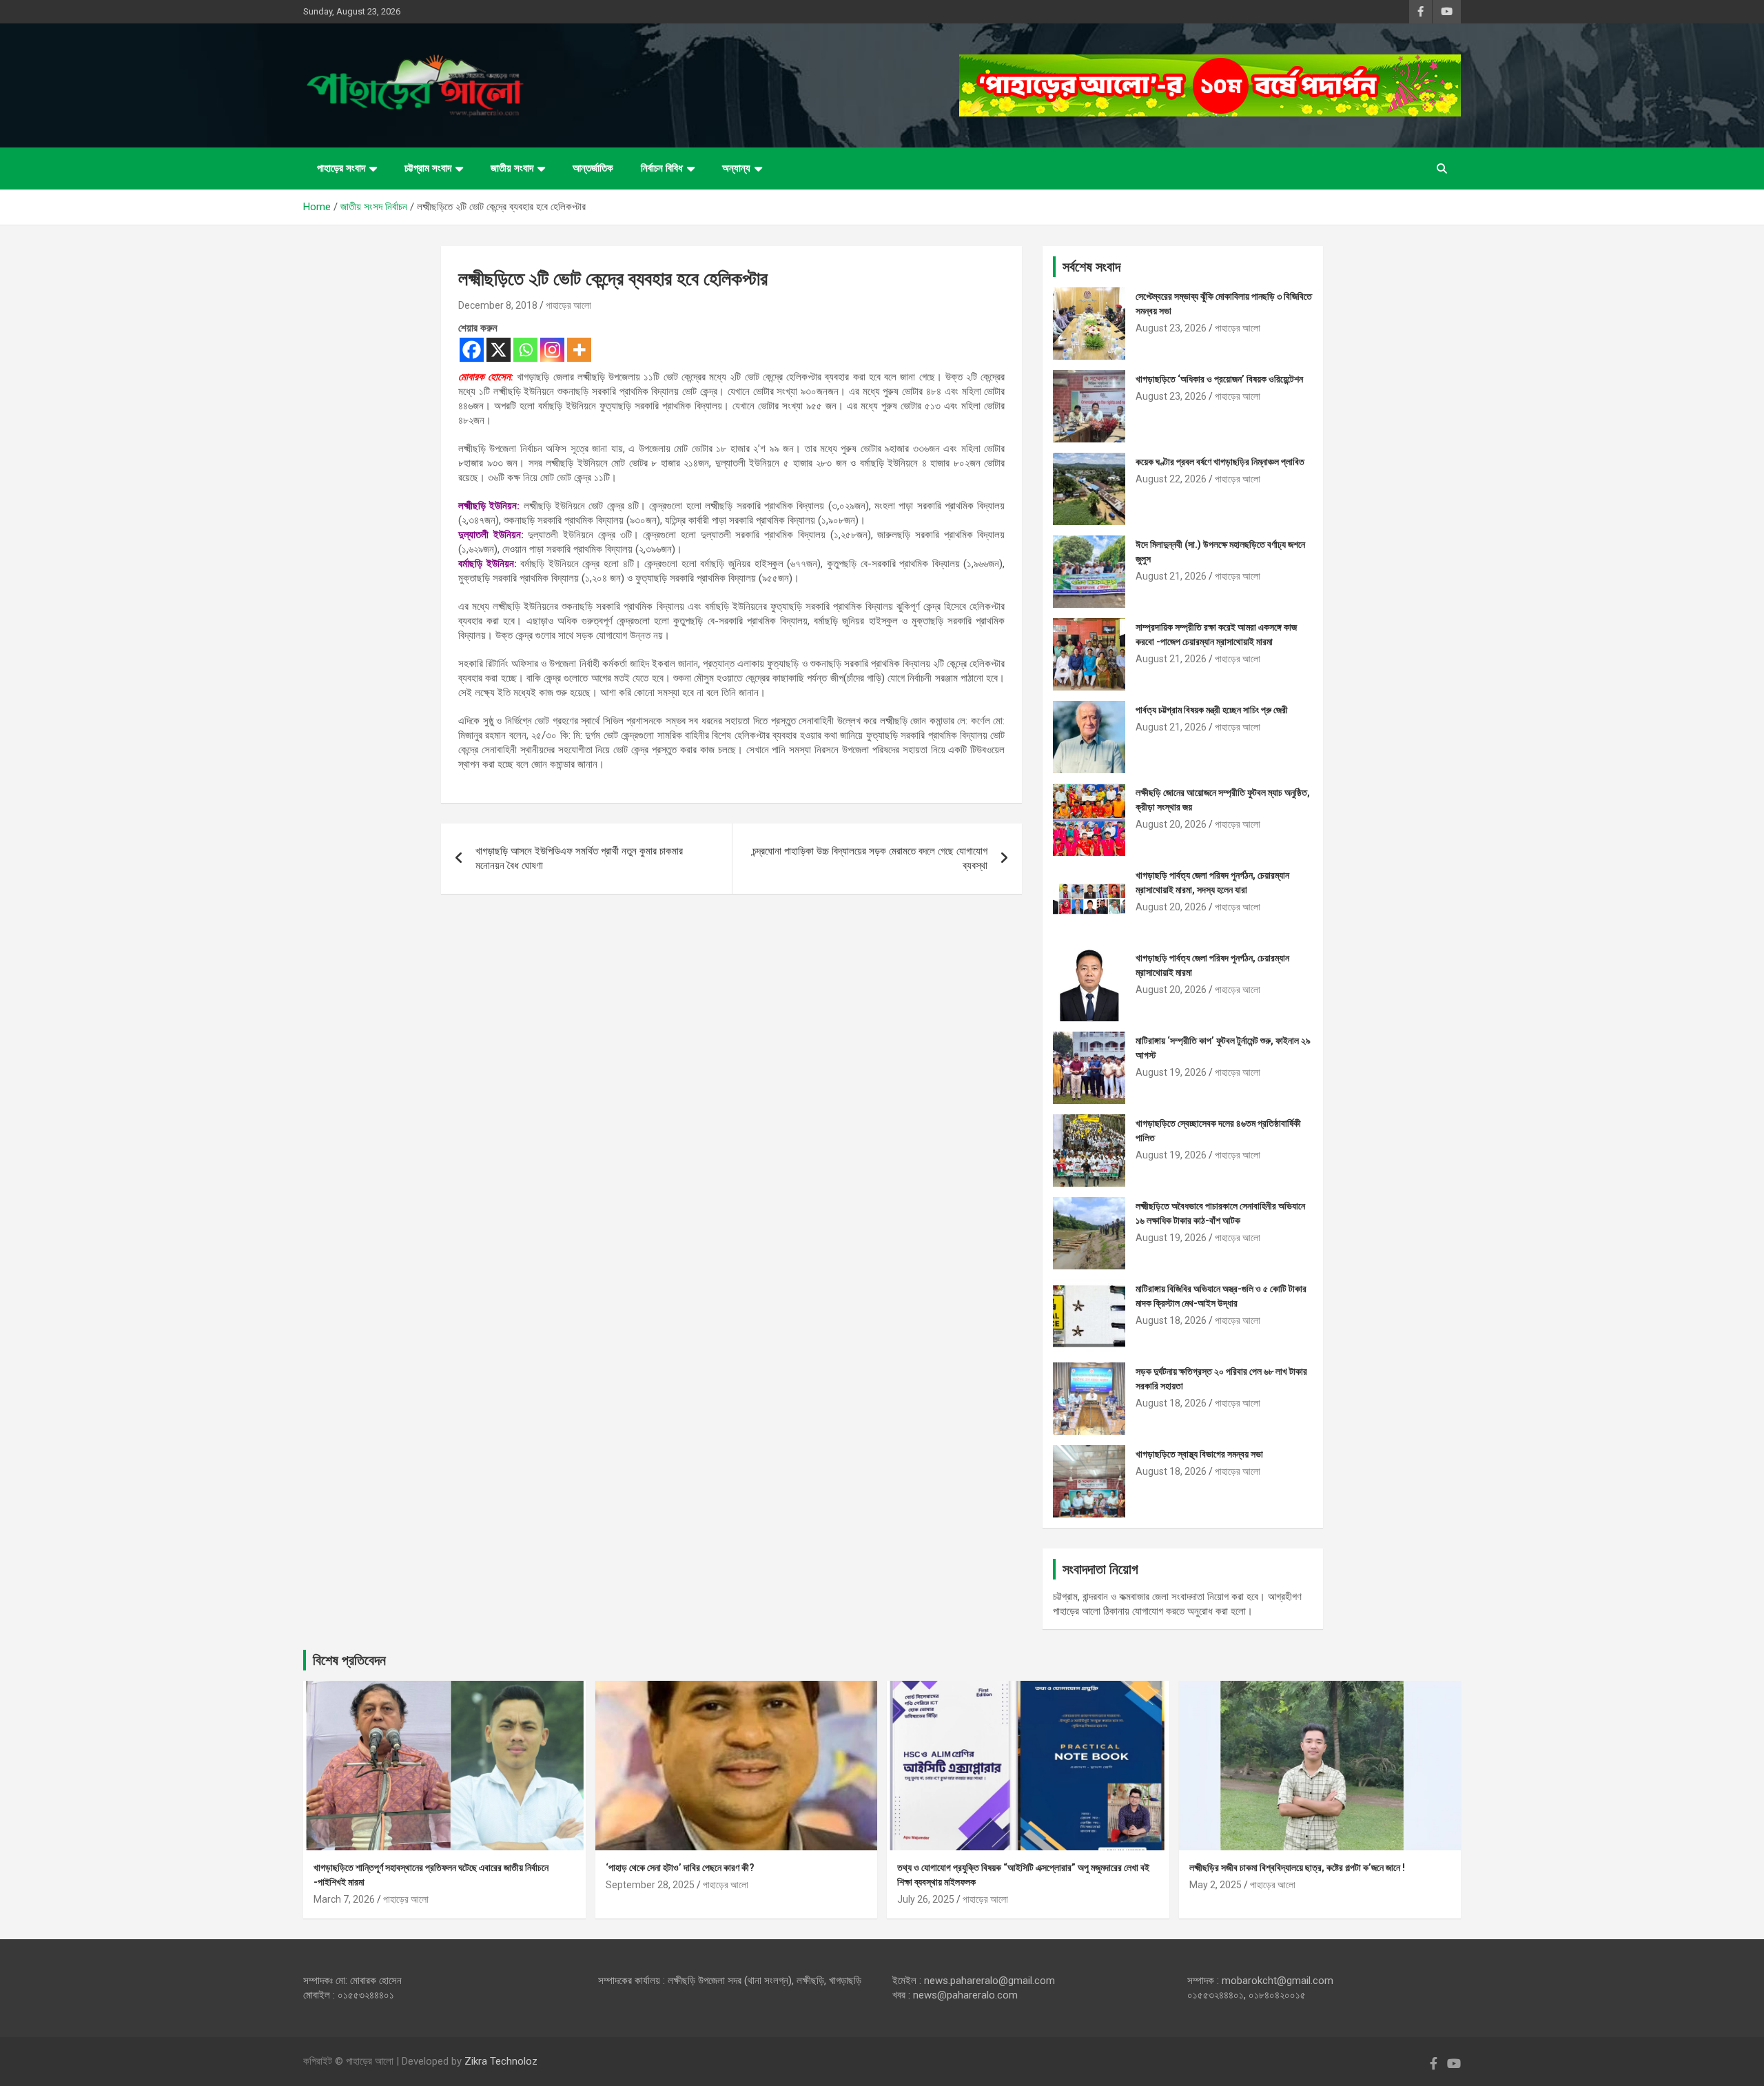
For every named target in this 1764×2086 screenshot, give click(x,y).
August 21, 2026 (1171, 576)
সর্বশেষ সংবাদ (1091, 267)
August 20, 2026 (1171, 824)
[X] (499, 350)
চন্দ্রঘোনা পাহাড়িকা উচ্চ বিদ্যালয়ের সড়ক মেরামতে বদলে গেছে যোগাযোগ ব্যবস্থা (870, 858)
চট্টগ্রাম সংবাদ (428, 168)
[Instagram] (552, 350)
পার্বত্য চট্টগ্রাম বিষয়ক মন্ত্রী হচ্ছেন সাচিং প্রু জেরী (1212, 710)
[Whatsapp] (525, 350)
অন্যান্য (736, 168)
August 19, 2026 (1171, 1072)
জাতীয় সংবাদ (512, 168)
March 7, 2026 (344, 1899)
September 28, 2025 (650, 1885)
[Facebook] (472, 350)
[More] (579, 350)
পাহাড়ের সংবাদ (341, 168)
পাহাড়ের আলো (568, 305)
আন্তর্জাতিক (593, 168)
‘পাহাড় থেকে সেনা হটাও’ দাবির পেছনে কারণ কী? (680, 1868)
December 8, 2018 (498, 305)
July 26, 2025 (926, 1899)
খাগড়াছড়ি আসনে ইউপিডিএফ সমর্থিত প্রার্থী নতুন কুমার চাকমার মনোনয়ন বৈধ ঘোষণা (579, 858)
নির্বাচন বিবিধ (662, 168)
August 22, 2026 (1171, 479)
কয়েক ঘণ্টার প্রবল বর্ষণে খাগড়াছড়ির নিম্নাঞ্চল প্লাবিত (1220, 462)
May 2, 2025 (1216, 1885)
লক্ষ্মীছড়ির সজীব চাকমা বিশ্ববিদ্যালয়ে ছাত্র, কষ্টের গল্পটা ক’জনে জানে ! (1297, 1868)
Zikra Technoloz (501, 2061)
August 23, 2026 (1171, 328)
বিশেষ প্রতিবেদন (349, 1660)
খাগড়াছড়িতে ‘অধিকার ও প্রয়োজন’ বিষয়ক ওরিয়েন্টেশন (1219, 379)
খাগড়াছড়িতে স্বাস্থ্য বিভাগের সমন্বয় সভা (1199, 1454)
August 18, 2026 (1171, 1320)
